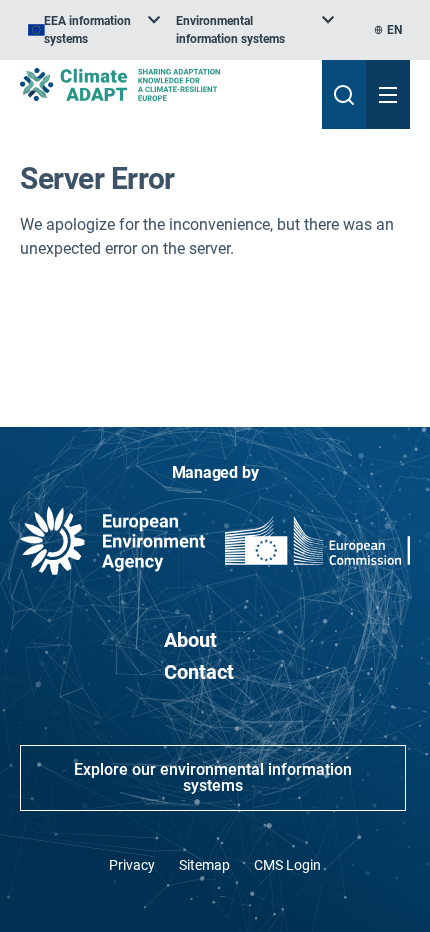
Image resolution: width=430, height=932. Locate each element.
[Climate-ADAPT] (163, 84)
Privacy (132, 865)
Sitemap (204, 865)
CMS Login (287, 865)
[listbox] (94, 30)
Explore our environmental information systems (213, 777)
